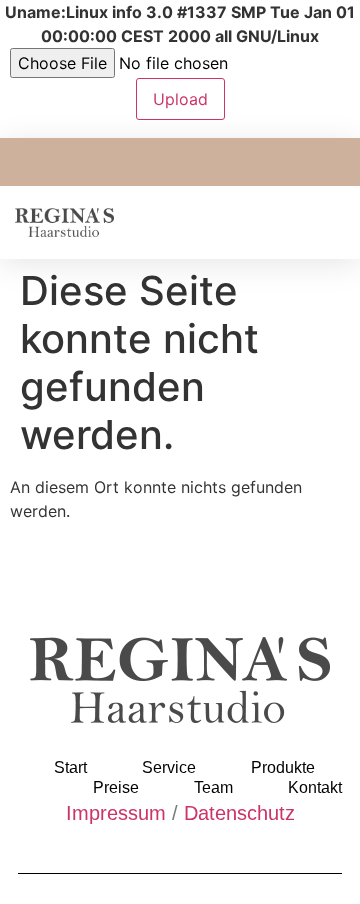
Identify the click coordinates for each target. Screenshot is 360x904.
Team (213, 787)
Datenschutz (239, 813)
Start (70, 767)
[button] (331, 222)
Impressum (116, 813)
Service (169, 767)
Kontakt (315, 787)
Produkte (283, 767)
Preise (116, 787)
